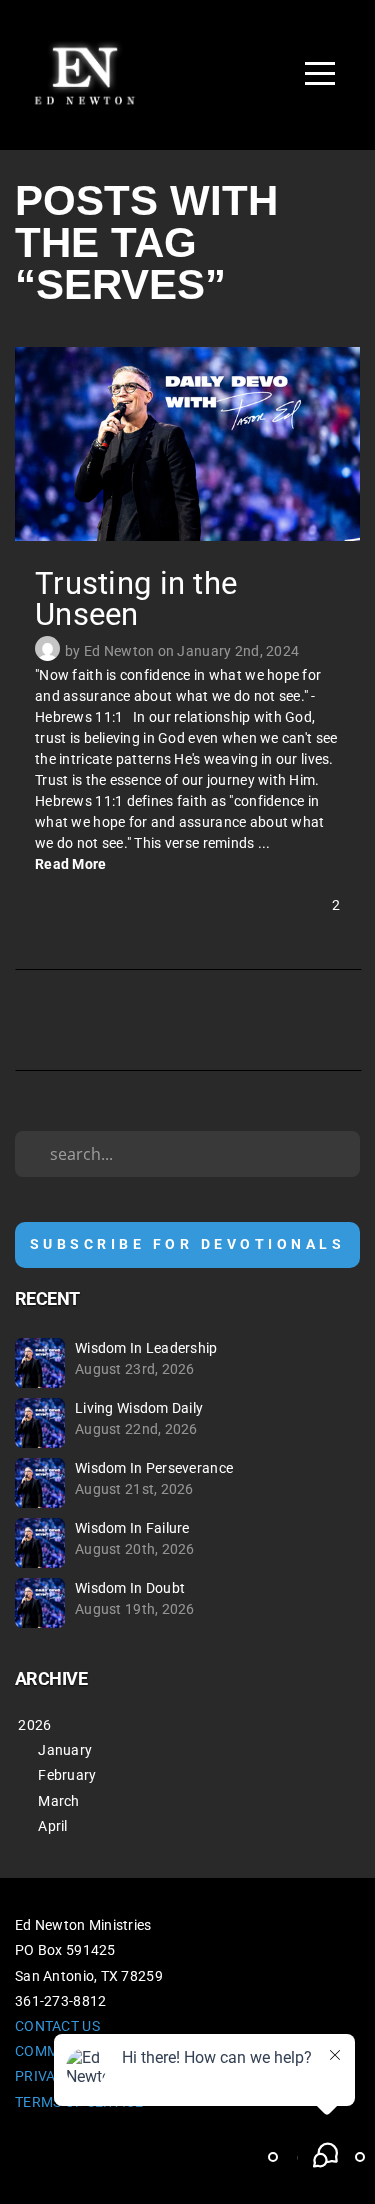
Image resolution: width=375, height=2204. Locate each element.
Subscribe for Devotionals (187, 1244)
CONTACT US (57, 2026)
